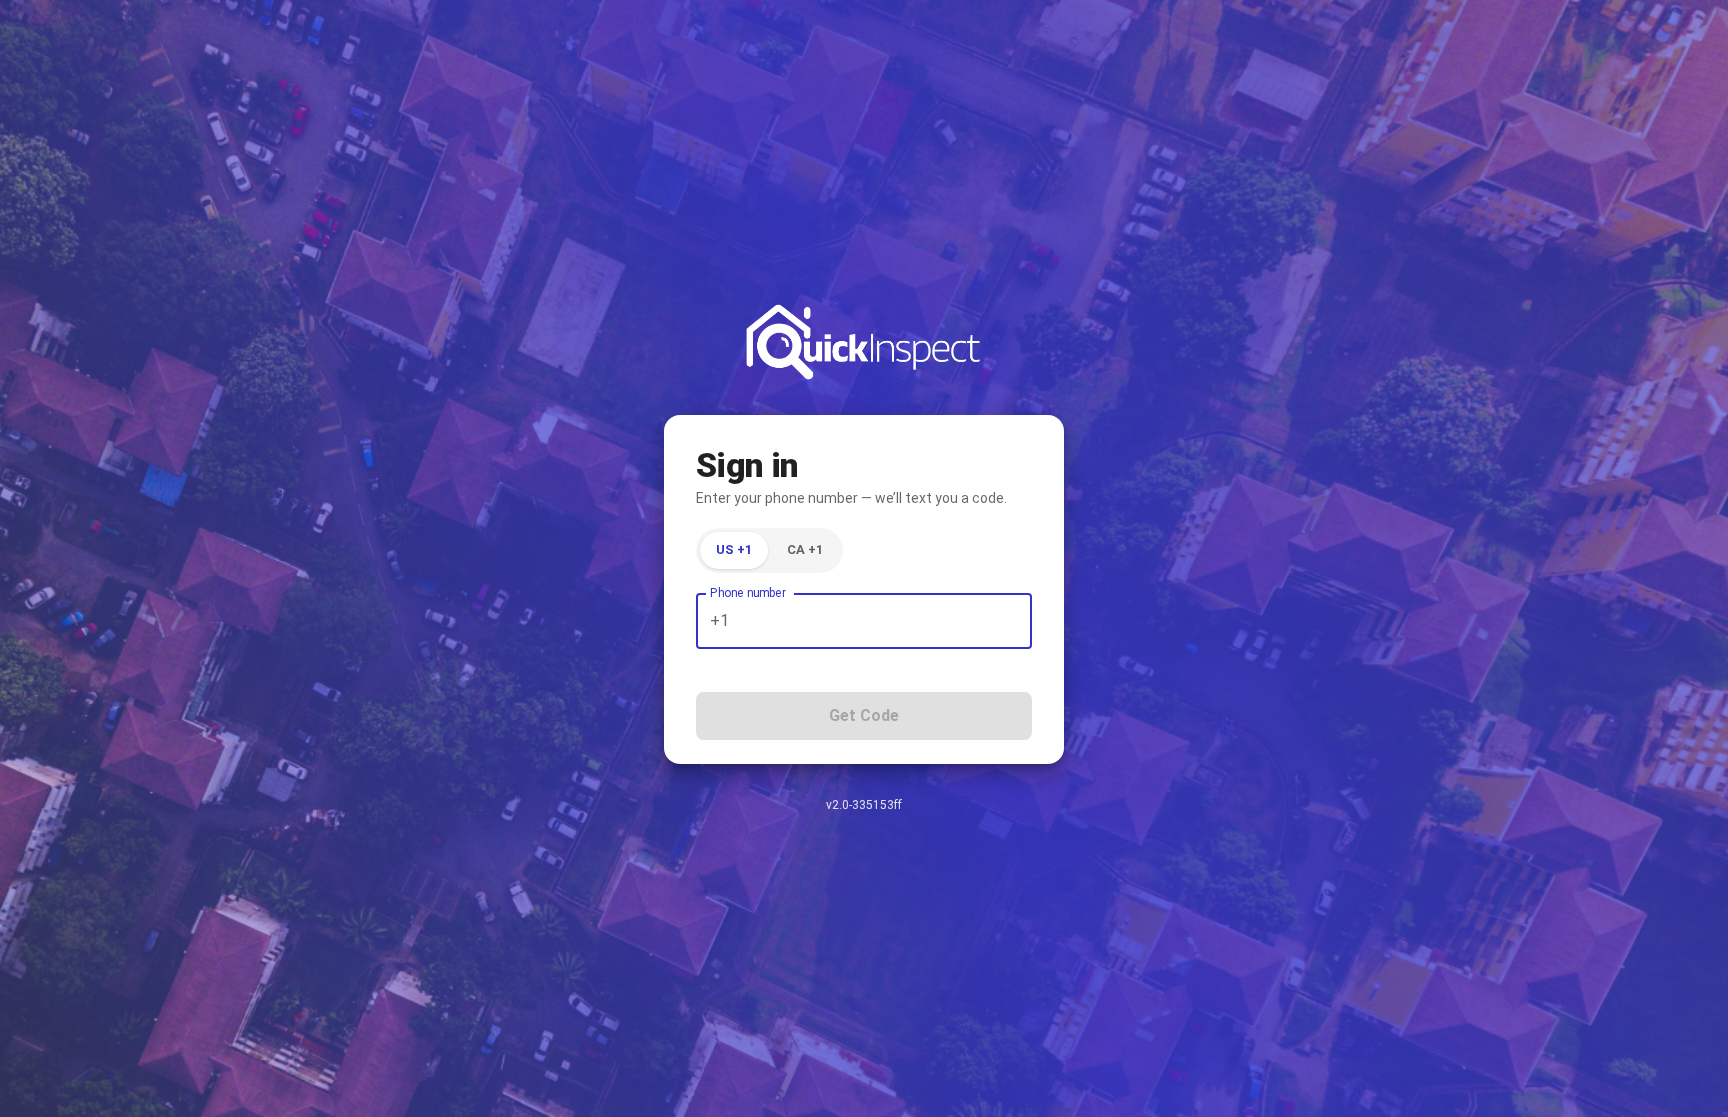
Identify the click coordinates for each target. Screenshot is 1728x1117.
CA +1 (805, 549)
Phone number (748, 593)
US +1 (734, 549)
